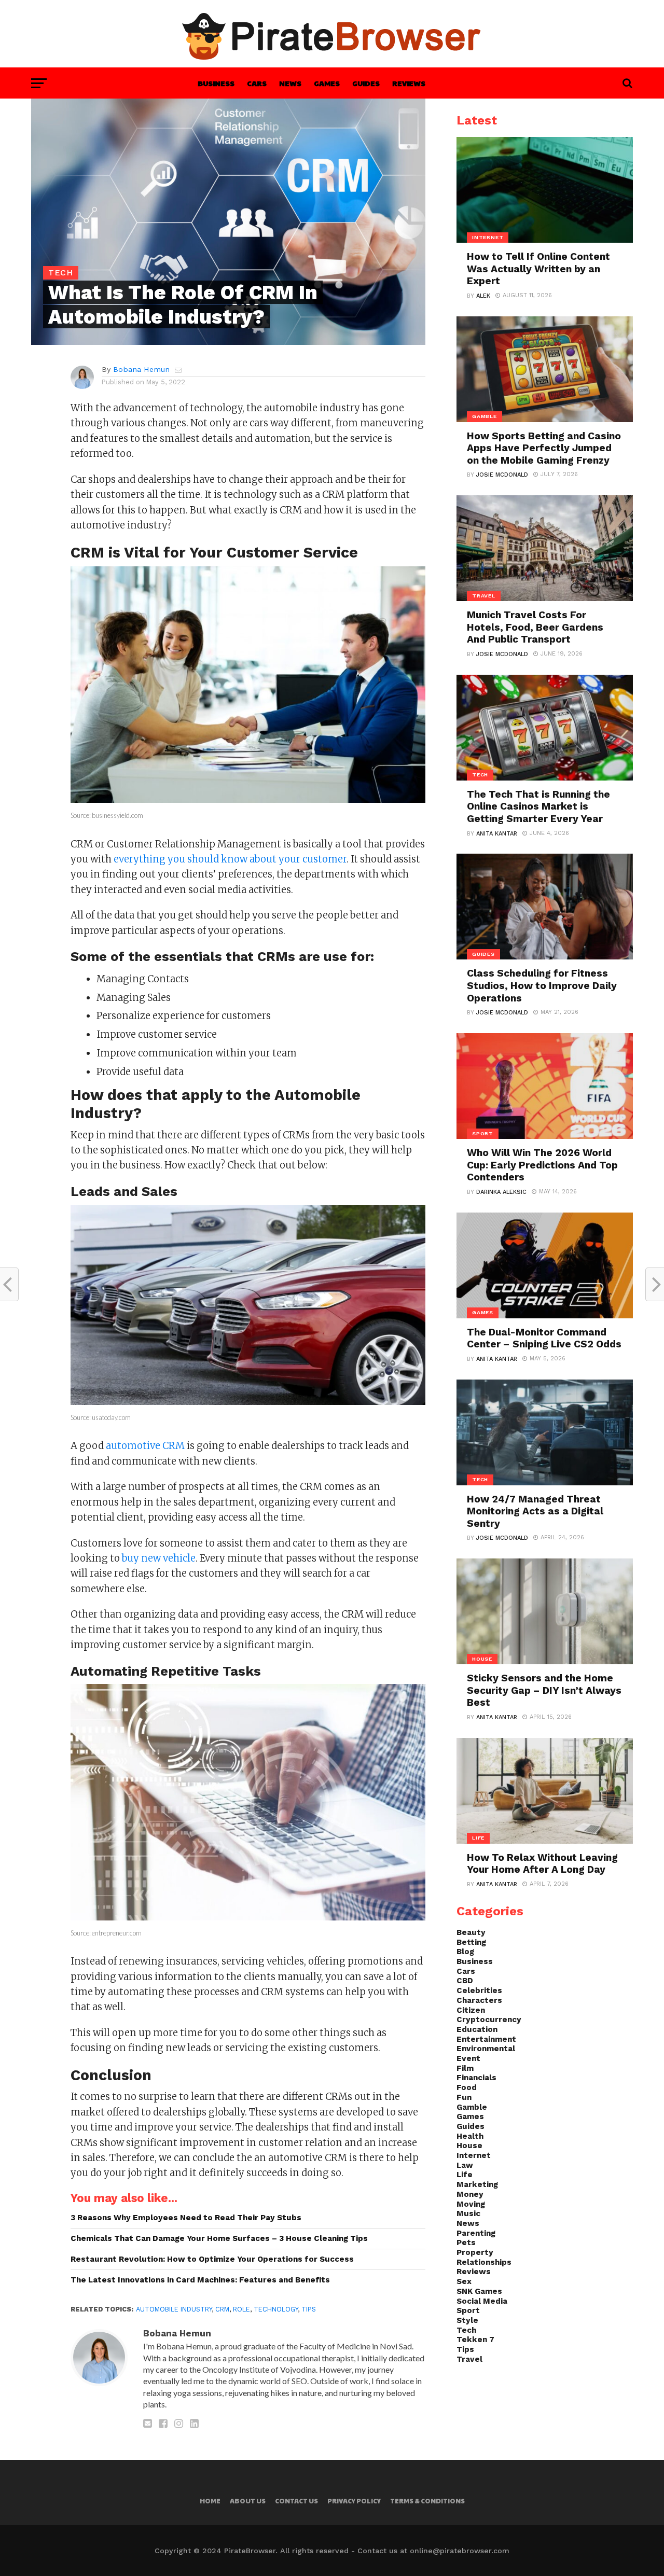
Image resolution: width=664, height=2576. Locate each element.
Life (465, 2175)
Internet (474, 2155)
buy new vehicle (159, 1558)
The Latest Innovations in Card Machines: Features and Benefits (200, 2280)
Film (465, 2068)
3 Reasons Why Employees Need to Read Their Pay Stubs (186, 2218)
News (290, 83)
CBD (465, 1981)
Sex (464, 2281)
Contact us (296, 2501)
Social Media (482, 2301)
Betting (471, 1942)
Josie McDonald (502, 475)
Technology (276, 2309)
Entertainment (486, 2039)
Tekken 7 (475, 2340)
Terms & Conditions (427, 2501)
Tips (309, 2309)
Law (465, 2165)
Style (467, 2320)
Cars (257, 83)
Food (467, 2087)
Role (241, 2309)
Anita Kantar (497, 834)
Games (327, 83)
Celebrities (479, 1990)
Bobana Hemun (141, 369)
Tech (466, 2330)
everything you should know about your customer (230, 859)
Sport (468, 2310)
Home (210, 2501)
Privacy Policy (354, 2501)
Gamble (472, 2107)
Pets (466, 2243)
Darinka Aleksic (501, 1192)
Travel (469, 2359)
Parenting (476, 2233)
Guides (366, 83)
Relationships (484, 2262)
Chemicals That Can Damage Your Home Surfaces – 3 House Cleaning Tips (219, 2238)
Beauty (471, 1932)
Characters (479, 2000)
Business (216, 83)
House (469, 2146)
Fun (464, 2097)
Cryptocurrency (489, 2020)
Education (477, 2029)
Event (468, 2058)
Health (470, 2136)
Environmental (486, 2049)
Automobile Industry (174, 2309)
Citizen (471, 2010)
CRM (222, 2309)
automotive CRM (145, 1446)
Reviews (409, 83)
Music (468, 2213)
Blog (465, 1952)
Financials (476, 2078)
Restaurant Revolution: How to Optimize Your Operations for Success (212, 2259)
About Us (248, 2501)
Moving (471, 2204)
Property (475, 2252)
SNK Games (479, 2291)
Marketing (477, 2184)
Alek (483, 296)
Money (470, 2194)
